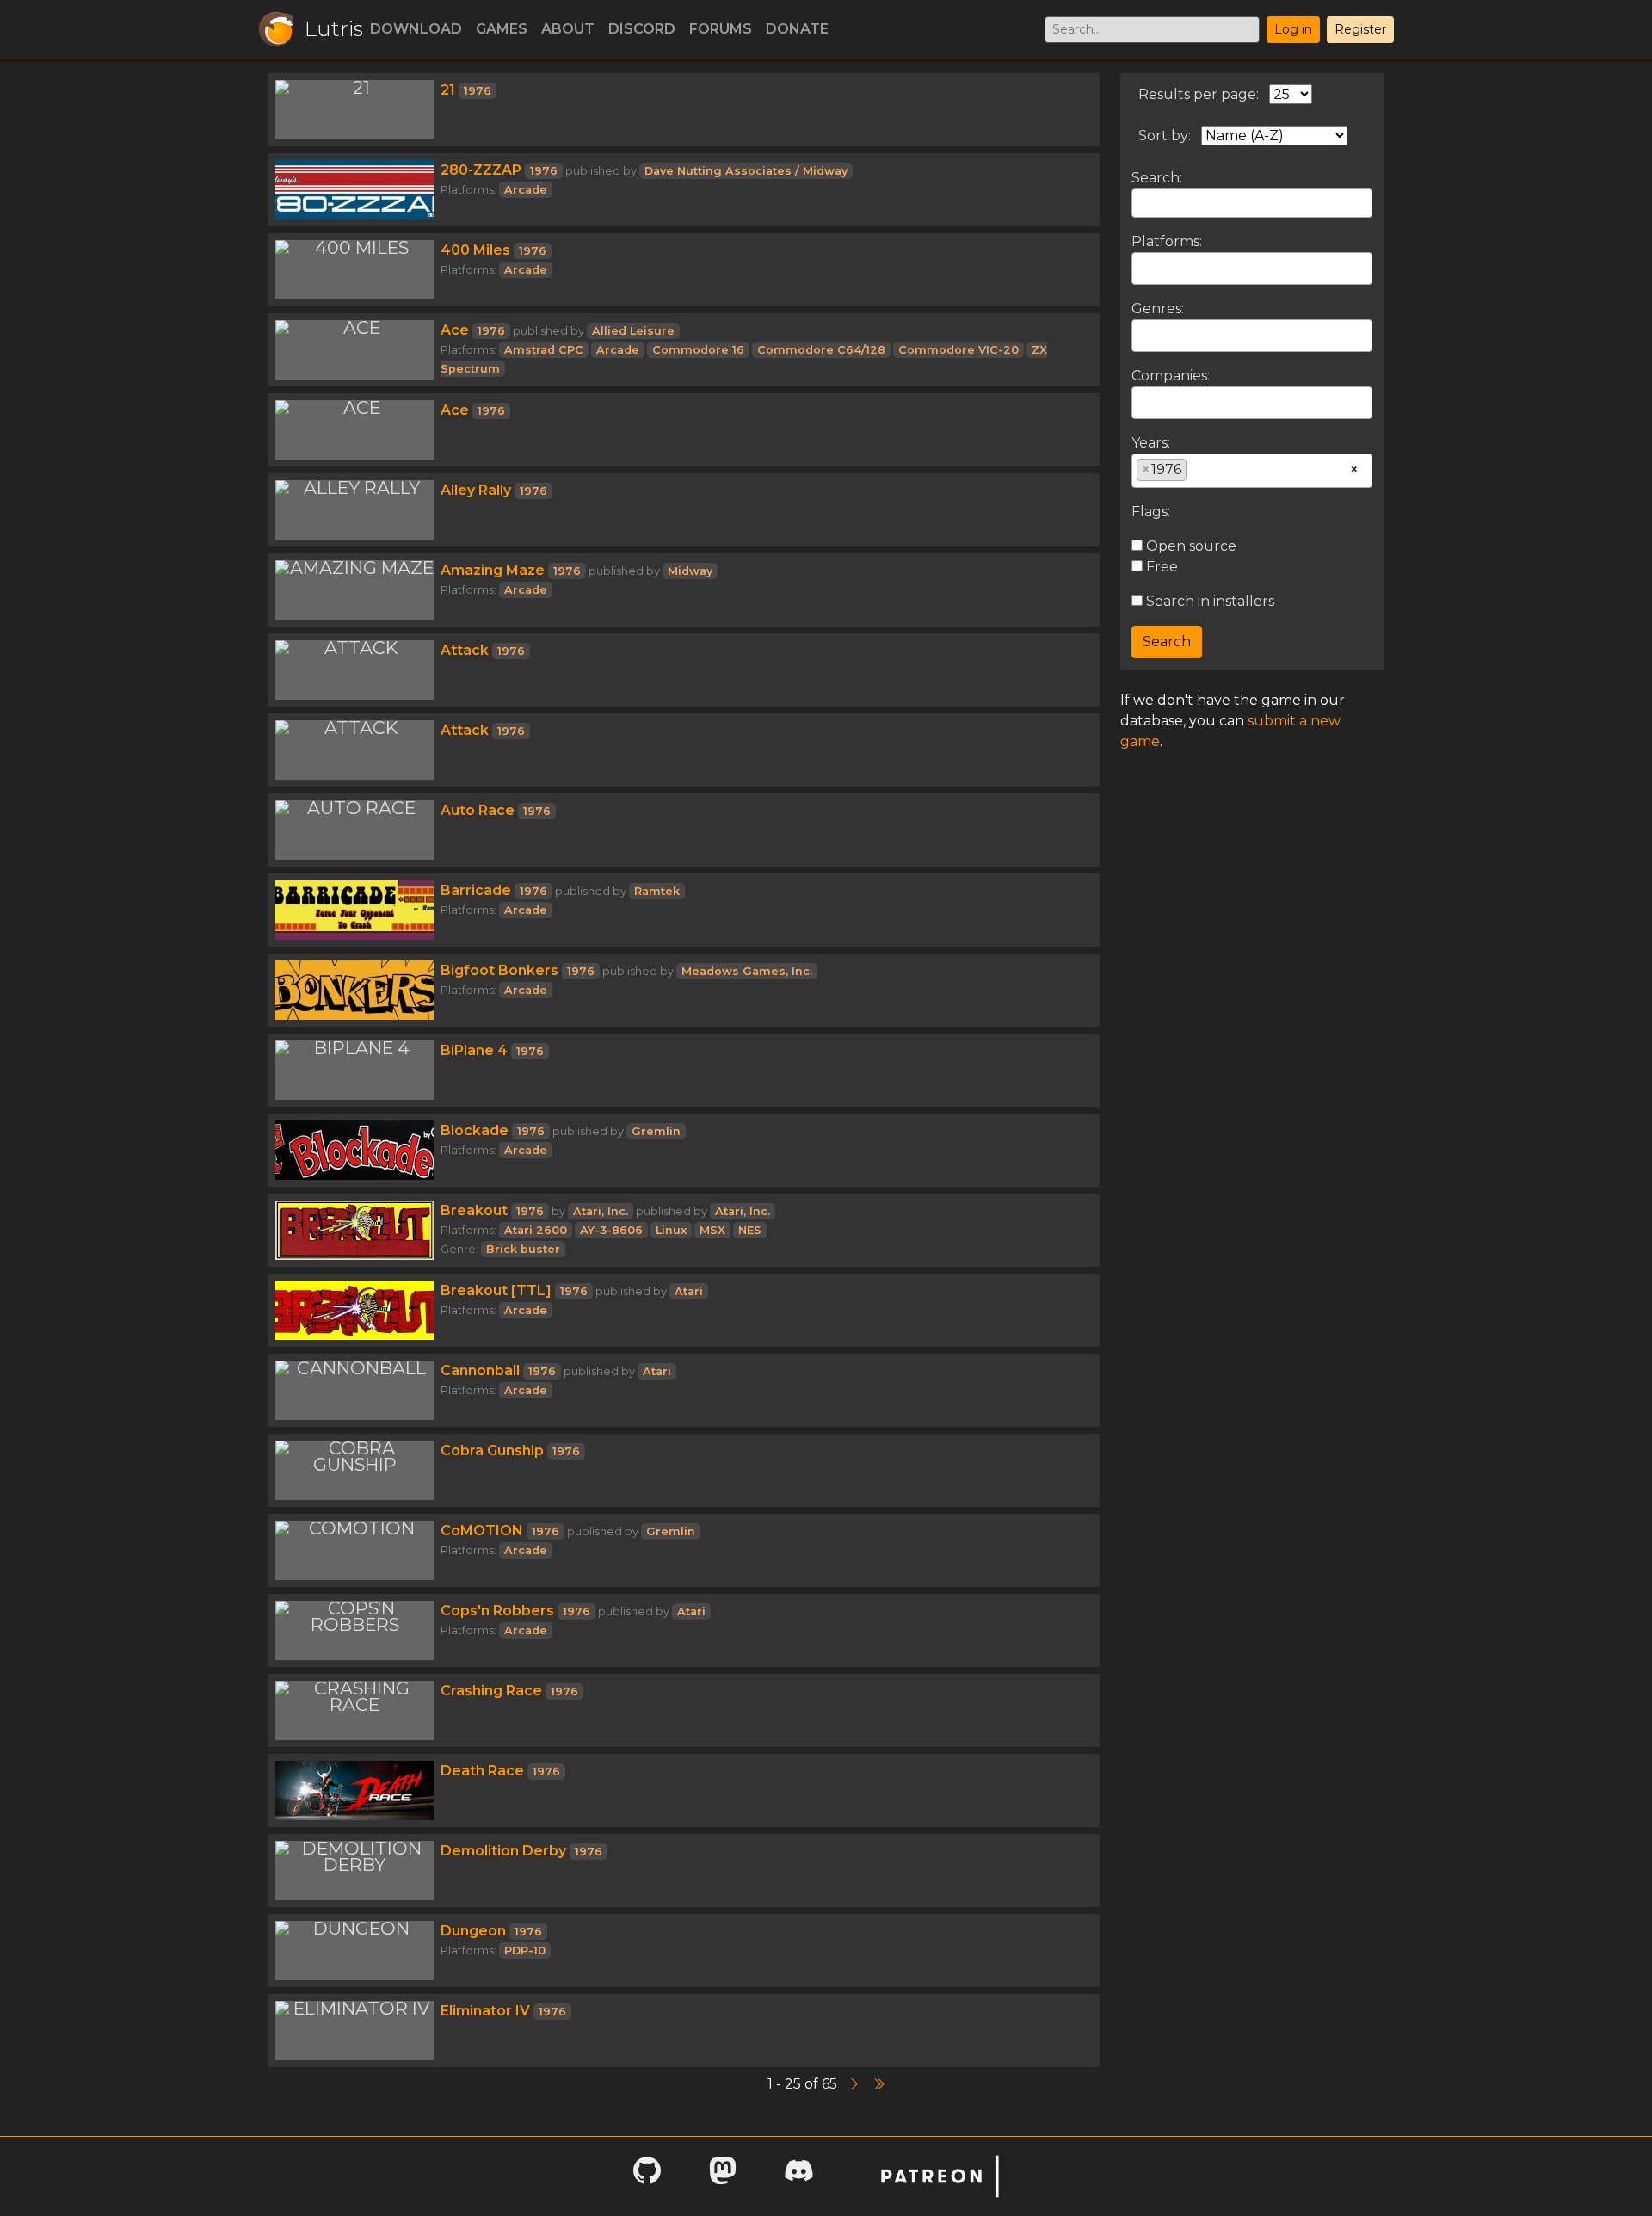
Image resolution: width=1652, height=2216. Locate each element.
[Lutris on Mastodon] (723, 2176)
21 (448, 90)
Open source (1190, 546)
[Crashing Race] (354, 1710)
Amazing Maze (493, 570)
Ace (455, 330)
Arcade (526, 190)
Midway (690, 571)
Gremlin (656, 1131)
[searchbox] (1142, 268)
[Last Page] (878, 2084)
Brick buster (523, 1249)
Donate (797, 29)
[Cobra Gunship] (354, 1470)
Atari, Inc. (601, 1211)
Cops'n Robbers (497, 1611)
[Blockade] (354, 1150)
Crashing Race (491, 1691)
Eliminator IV (485, 2011)
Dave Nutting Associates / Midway (746, 171)
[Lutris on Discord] (798, 2176)
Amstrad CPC (544, 350)
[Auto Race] (354, 830)
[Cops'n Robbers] (354, 1630)
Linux (671, 1230)
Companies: (1171, 376)
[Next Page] (856, 2084)
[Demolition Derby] (354, 1870)
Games (502, 29)
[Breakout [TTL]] (354, 1310)
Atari (689, 1291)
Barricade (476, 890)
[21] (354, 110)
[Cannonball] (354, 1390)
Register (1360, 29)
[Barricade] (354, 910)
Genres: (1158, 309)
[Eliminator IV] (354, 2031)
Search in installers (1208, 601)
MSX (712, 1230)
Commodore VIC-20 (959, 350)
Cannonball (480, 1370)
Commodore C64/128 (821, 350)
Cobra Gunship (492, 1451)
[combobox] (1252, 269)
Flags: (1151, 512)
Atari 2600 (536, 1230)
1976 (478, 91)
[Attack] (354, 670)
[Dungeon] (354, 1951)
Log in (1293, 29)
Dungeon (473, 1931)
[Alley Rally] (354, 510)
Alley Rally (476, 490)
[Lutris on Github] (647, 2176)
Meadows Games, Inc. (747, 971)
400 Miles (475, 250)
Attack (465, 650)
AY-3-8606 (611, 1230)
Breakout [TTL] (496, 1290)
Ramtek (657, 891)
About (568, 29)
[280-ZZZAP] (354, 190)
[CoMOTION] (354, 1550)
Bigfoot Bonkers (499, 970)
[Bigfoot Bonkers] (354, 990)
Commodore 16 (698, 350)
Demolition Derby (503, 1851)
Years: (1151, 443)
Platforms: (1167, 241)
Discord (642, 29)
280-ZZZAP (481, 170)
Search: (1157, 178)
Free (1160, 567)
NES (750, 1230)
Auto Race (478, 810)
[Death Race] (354, 1790)
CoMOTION (482, 1531)
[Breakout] (354, 1230)
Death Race (482, 1771)
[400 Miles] (354, 270)
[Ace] (354, 350)
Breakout (474, 1210)
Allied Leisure (633, 331)
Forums (721, 29)
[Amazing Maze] (354, 590)
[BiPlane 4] (354, 1070)
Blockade (475, 1130)
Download (416, 29)
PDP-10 (525, 1951)
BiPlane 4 (474, 1050)
